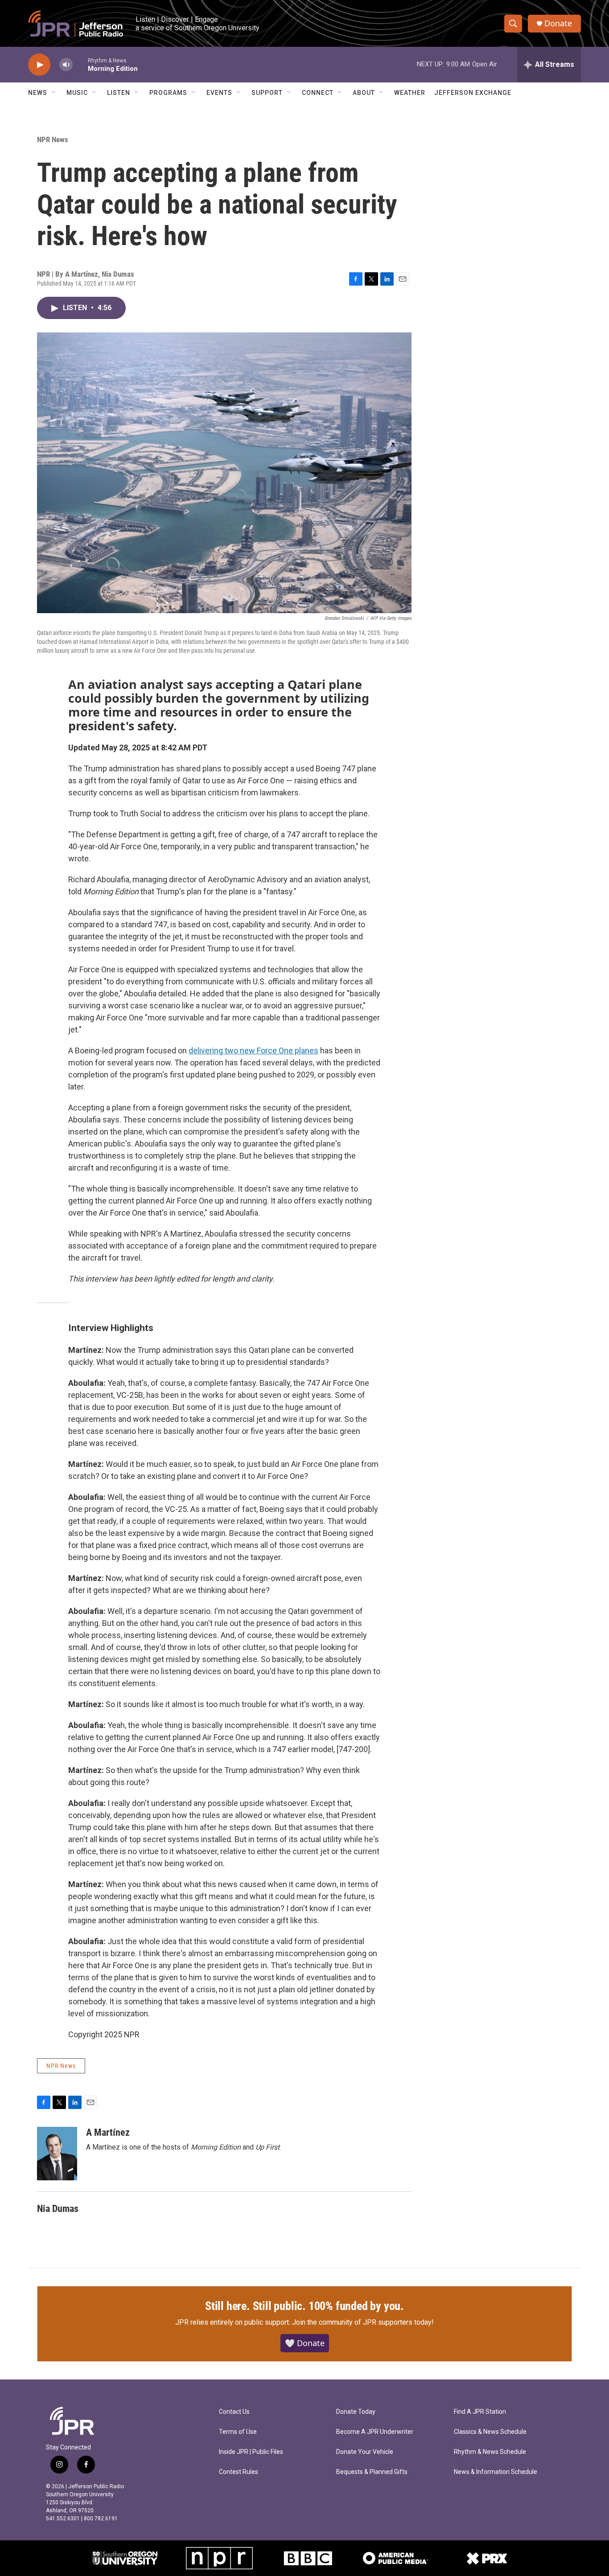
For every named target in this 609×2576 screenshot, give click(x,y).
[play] (39, 65)
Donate (558, 23)
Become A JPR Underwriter (375, 2432)
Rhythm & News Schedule (490, 2452)
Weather (410, 93)
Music (77, 93)
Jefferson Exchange (473, 93)
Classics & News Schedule (490, 2432)
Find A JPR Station (480, 2412)
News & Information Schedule (496, 2472)
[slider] (80, 64)
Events (219, 93)
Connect (318, 93)
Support (267, 93)
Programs (168, 93)
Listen (119, 93)
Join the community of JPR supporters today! (363, 2322)
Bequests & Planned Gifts (372, 2472)
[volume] (66, 65)
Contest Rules (239, 2472)
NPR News (53, 139)
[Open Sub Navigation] (54, 93)
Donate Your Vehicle (365, 2452)
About (364, 93)
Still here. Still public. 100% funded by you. (304, 2306)
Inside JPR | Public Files (251, 2452)
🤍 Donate (305, 2343)
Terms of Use (238, 2432)
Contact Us (234, 2412)
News (38, 93)
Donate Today (356, 2412)
